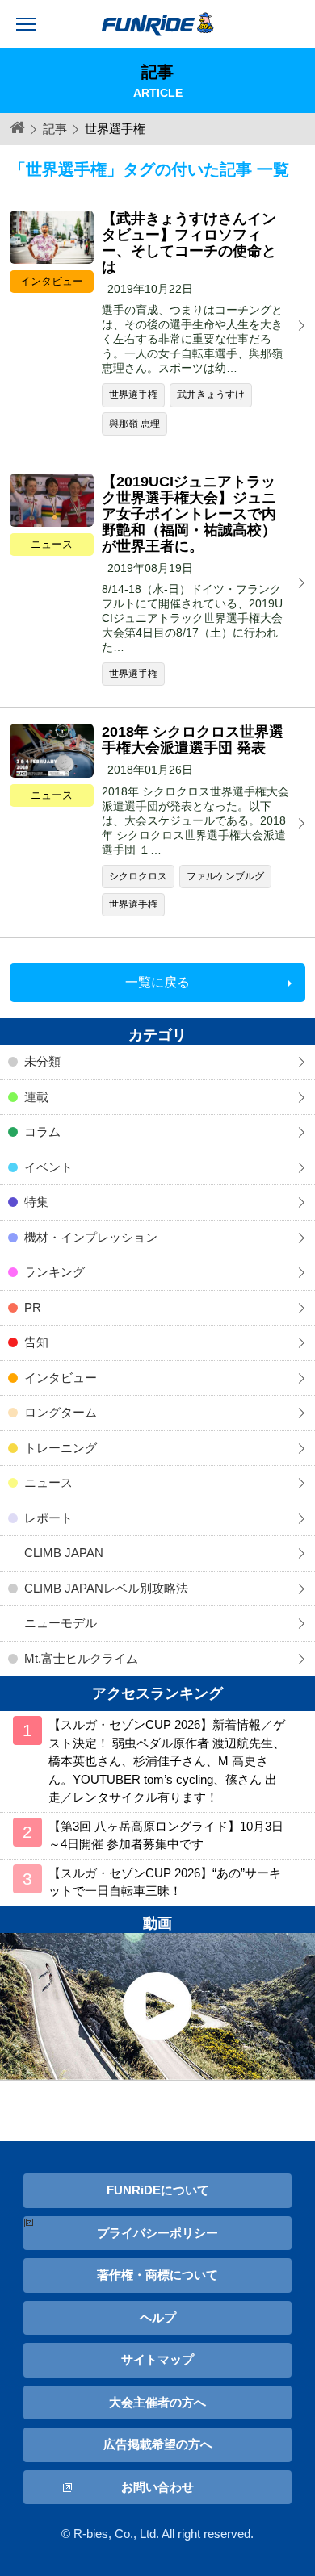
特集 (36, 1202)
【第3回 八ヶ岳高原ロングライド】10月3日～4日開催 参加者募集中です (166, 1835)
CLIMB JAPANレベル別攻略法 (106, 1588)
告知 (36, 1342)
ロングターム (61, 1412)
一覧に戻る (157, 982)
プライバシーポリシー (157, 2233)
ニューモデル (61, 1623)
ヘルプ (158, 2317)
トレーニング (61, 1448)
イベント (48, 1167)
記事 (55, 129)
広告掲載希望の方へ (158, 2444)
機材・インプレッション (91, 1237)
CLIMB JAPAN (64, 1553)
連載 (36, 1097)
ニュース (48, 1482)
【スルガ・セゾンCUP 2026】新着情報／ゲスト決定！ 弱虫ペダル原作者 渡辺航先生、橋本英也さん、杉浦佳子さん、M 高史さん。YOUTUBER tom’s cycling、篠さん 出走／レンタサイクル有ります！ (167, 1761)
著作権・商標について (157, 2275)
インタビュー (61, 1378)
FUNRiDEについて (158, 2190)
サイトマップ (157, 2359)
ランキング (55, 1272)
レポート (48, 1518)
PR (33, 1307)
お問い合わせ (157, 2487)
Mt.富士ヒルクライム (81, 1658)
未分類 (42, 1061)
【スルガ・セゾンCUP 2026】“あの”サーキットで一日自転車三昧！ (165, 1882)
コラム (42, 1131)
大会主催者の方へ (157, 2402)
